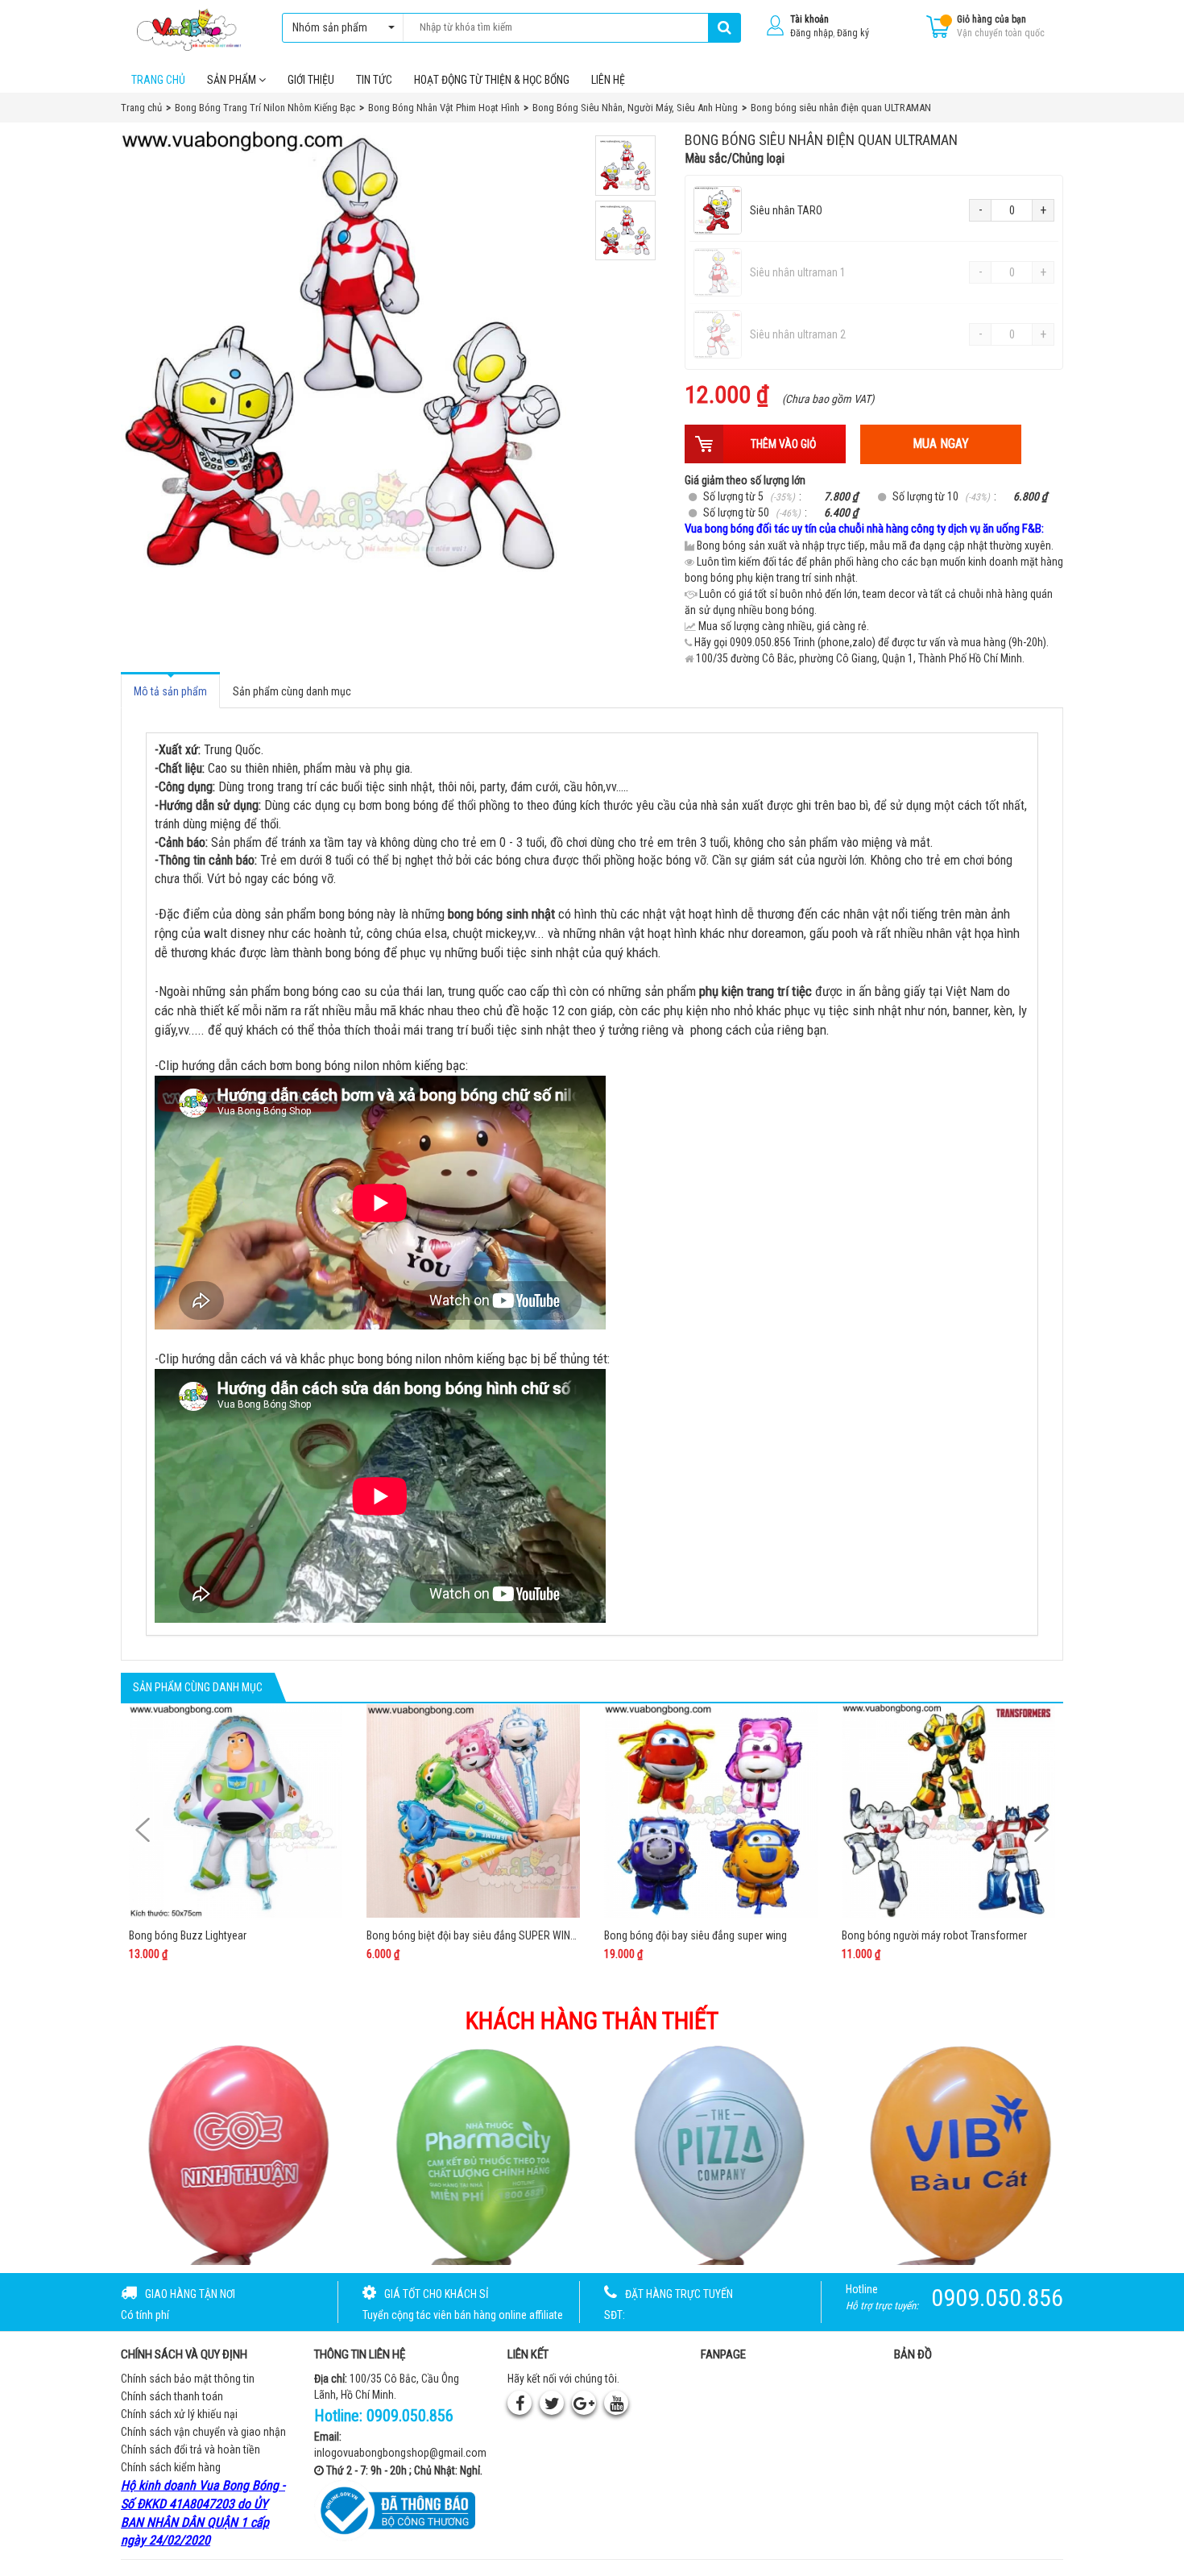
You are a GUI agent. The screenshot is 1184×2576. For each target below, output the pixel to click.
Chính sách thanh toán (172, 2396)
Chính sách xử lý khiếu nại (179, 2414)
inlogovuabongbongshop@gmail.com (400, 2453)
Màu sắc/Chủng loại (735, 158)
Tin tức (374, 80)
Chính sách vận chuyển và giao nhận (203, 2432)
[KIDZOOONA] (952, 2154)
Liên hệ (608, 80)
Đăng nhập (811, 33)
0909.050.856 (410, 2416)
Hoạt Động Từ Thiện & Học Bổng (492, 80)
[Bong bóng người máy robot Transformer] (948, 1811)
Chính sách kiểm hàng (171, 2467)
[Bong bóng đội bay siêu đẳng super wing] (711, 1811)
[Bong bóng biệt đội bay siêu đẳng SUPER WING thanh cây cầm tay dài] (473, 1811)
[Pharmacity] (233, 2154)
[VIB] (712, 2154)
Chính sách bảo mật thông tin (188, 2379)
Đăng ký (853, 33)
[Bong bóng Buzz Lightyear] (236, 1811)
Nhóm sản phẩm (330, 27)
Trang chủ (158, 80)
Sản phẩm (233, 80)
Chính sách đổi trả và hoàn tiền (190, 2449)
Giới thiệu (311, 80)
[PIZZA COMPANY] (473, 2154)
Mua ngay (941, 444)
